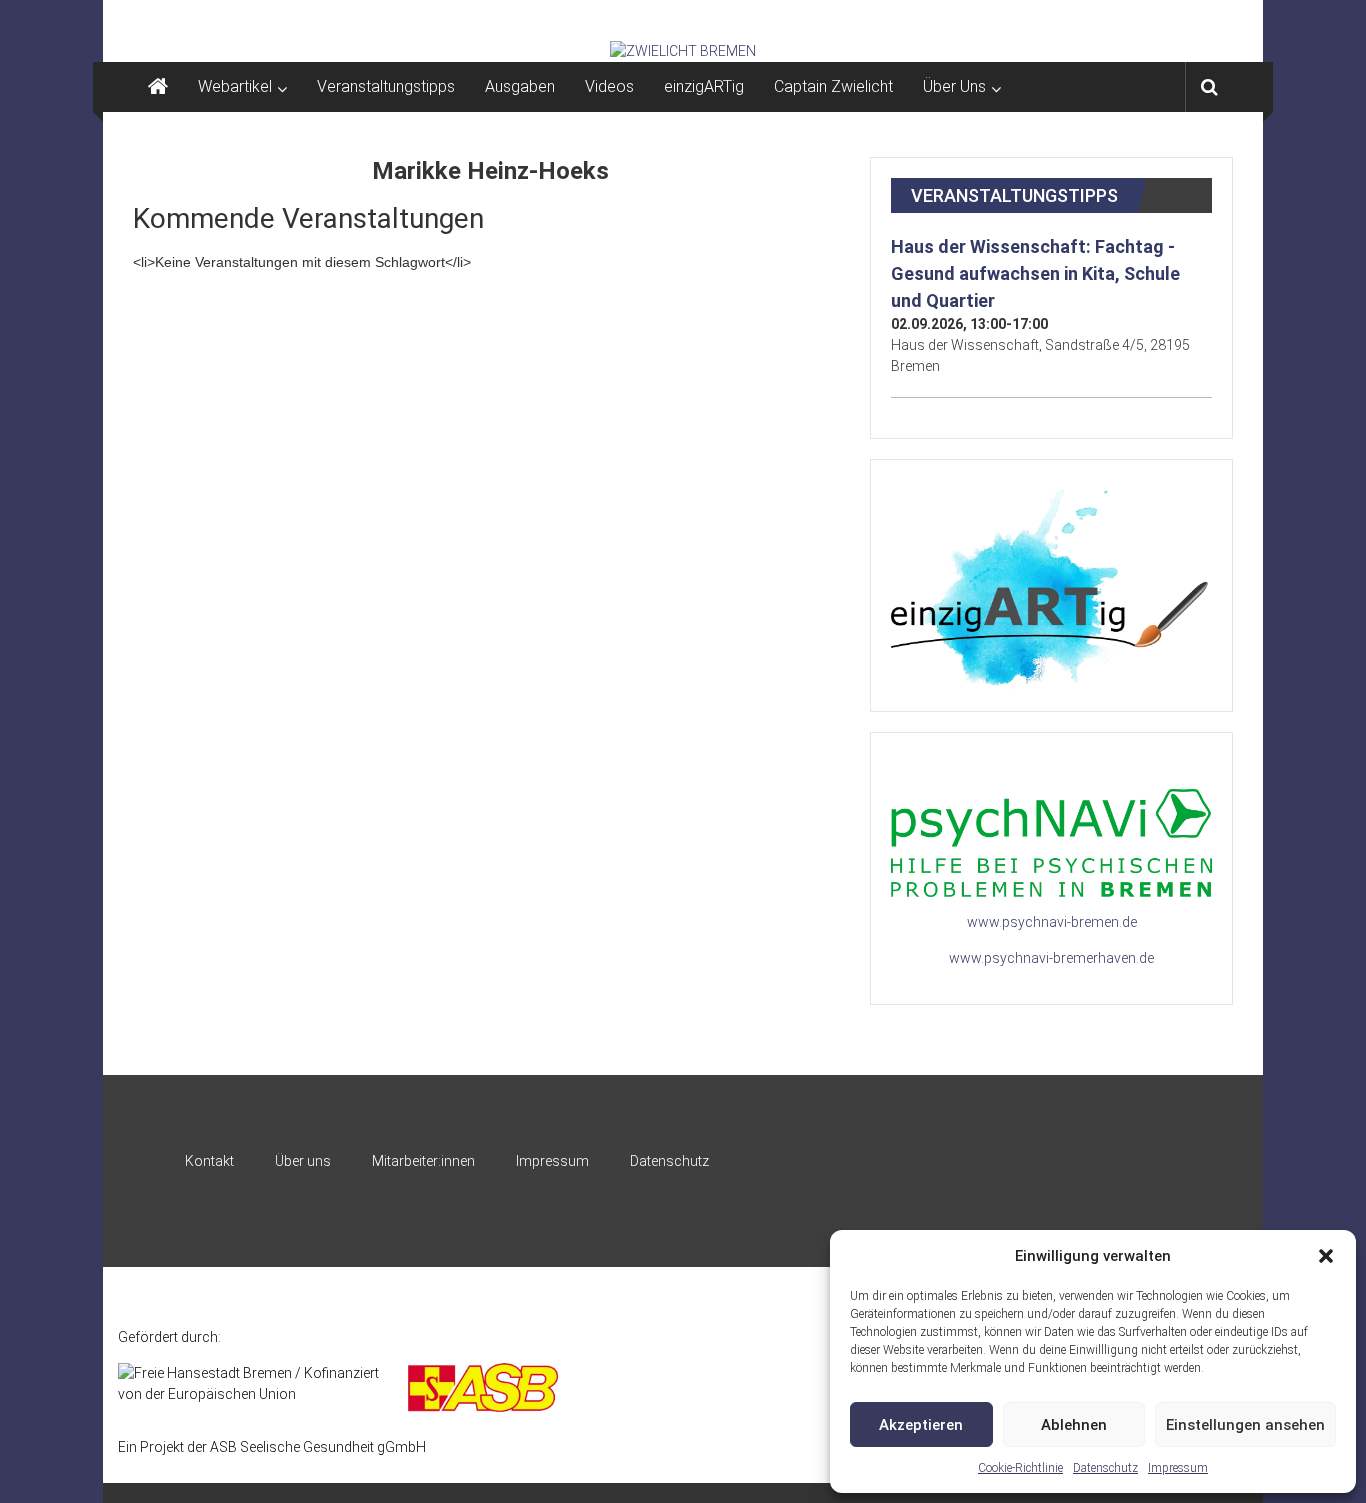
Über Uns (954, 86)
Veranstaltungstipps (386, 86)
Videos (609, 86)
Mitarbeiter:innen (423, 1161)
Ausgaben (520, 86)
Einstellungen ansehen (1245, 1425)
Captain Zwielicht (833, 86)
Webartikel (235, 86)
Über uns (303, 1161)
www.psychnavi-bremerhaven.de (1051, 958)
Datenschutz (1105, 1468)
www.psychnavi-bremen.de (1052, 922)
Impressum (1178, 1468)
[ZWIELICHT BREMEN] (683, 51)
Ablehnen (1074, 1425)
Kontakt (209, 1161)
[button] (1326, 1256)
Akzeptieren (921, 1425)
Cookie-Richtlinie (1020, 1468)
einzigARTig (704, 86)
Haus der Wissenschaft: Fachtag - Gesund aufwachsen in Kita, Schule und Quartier (1035, 273)
